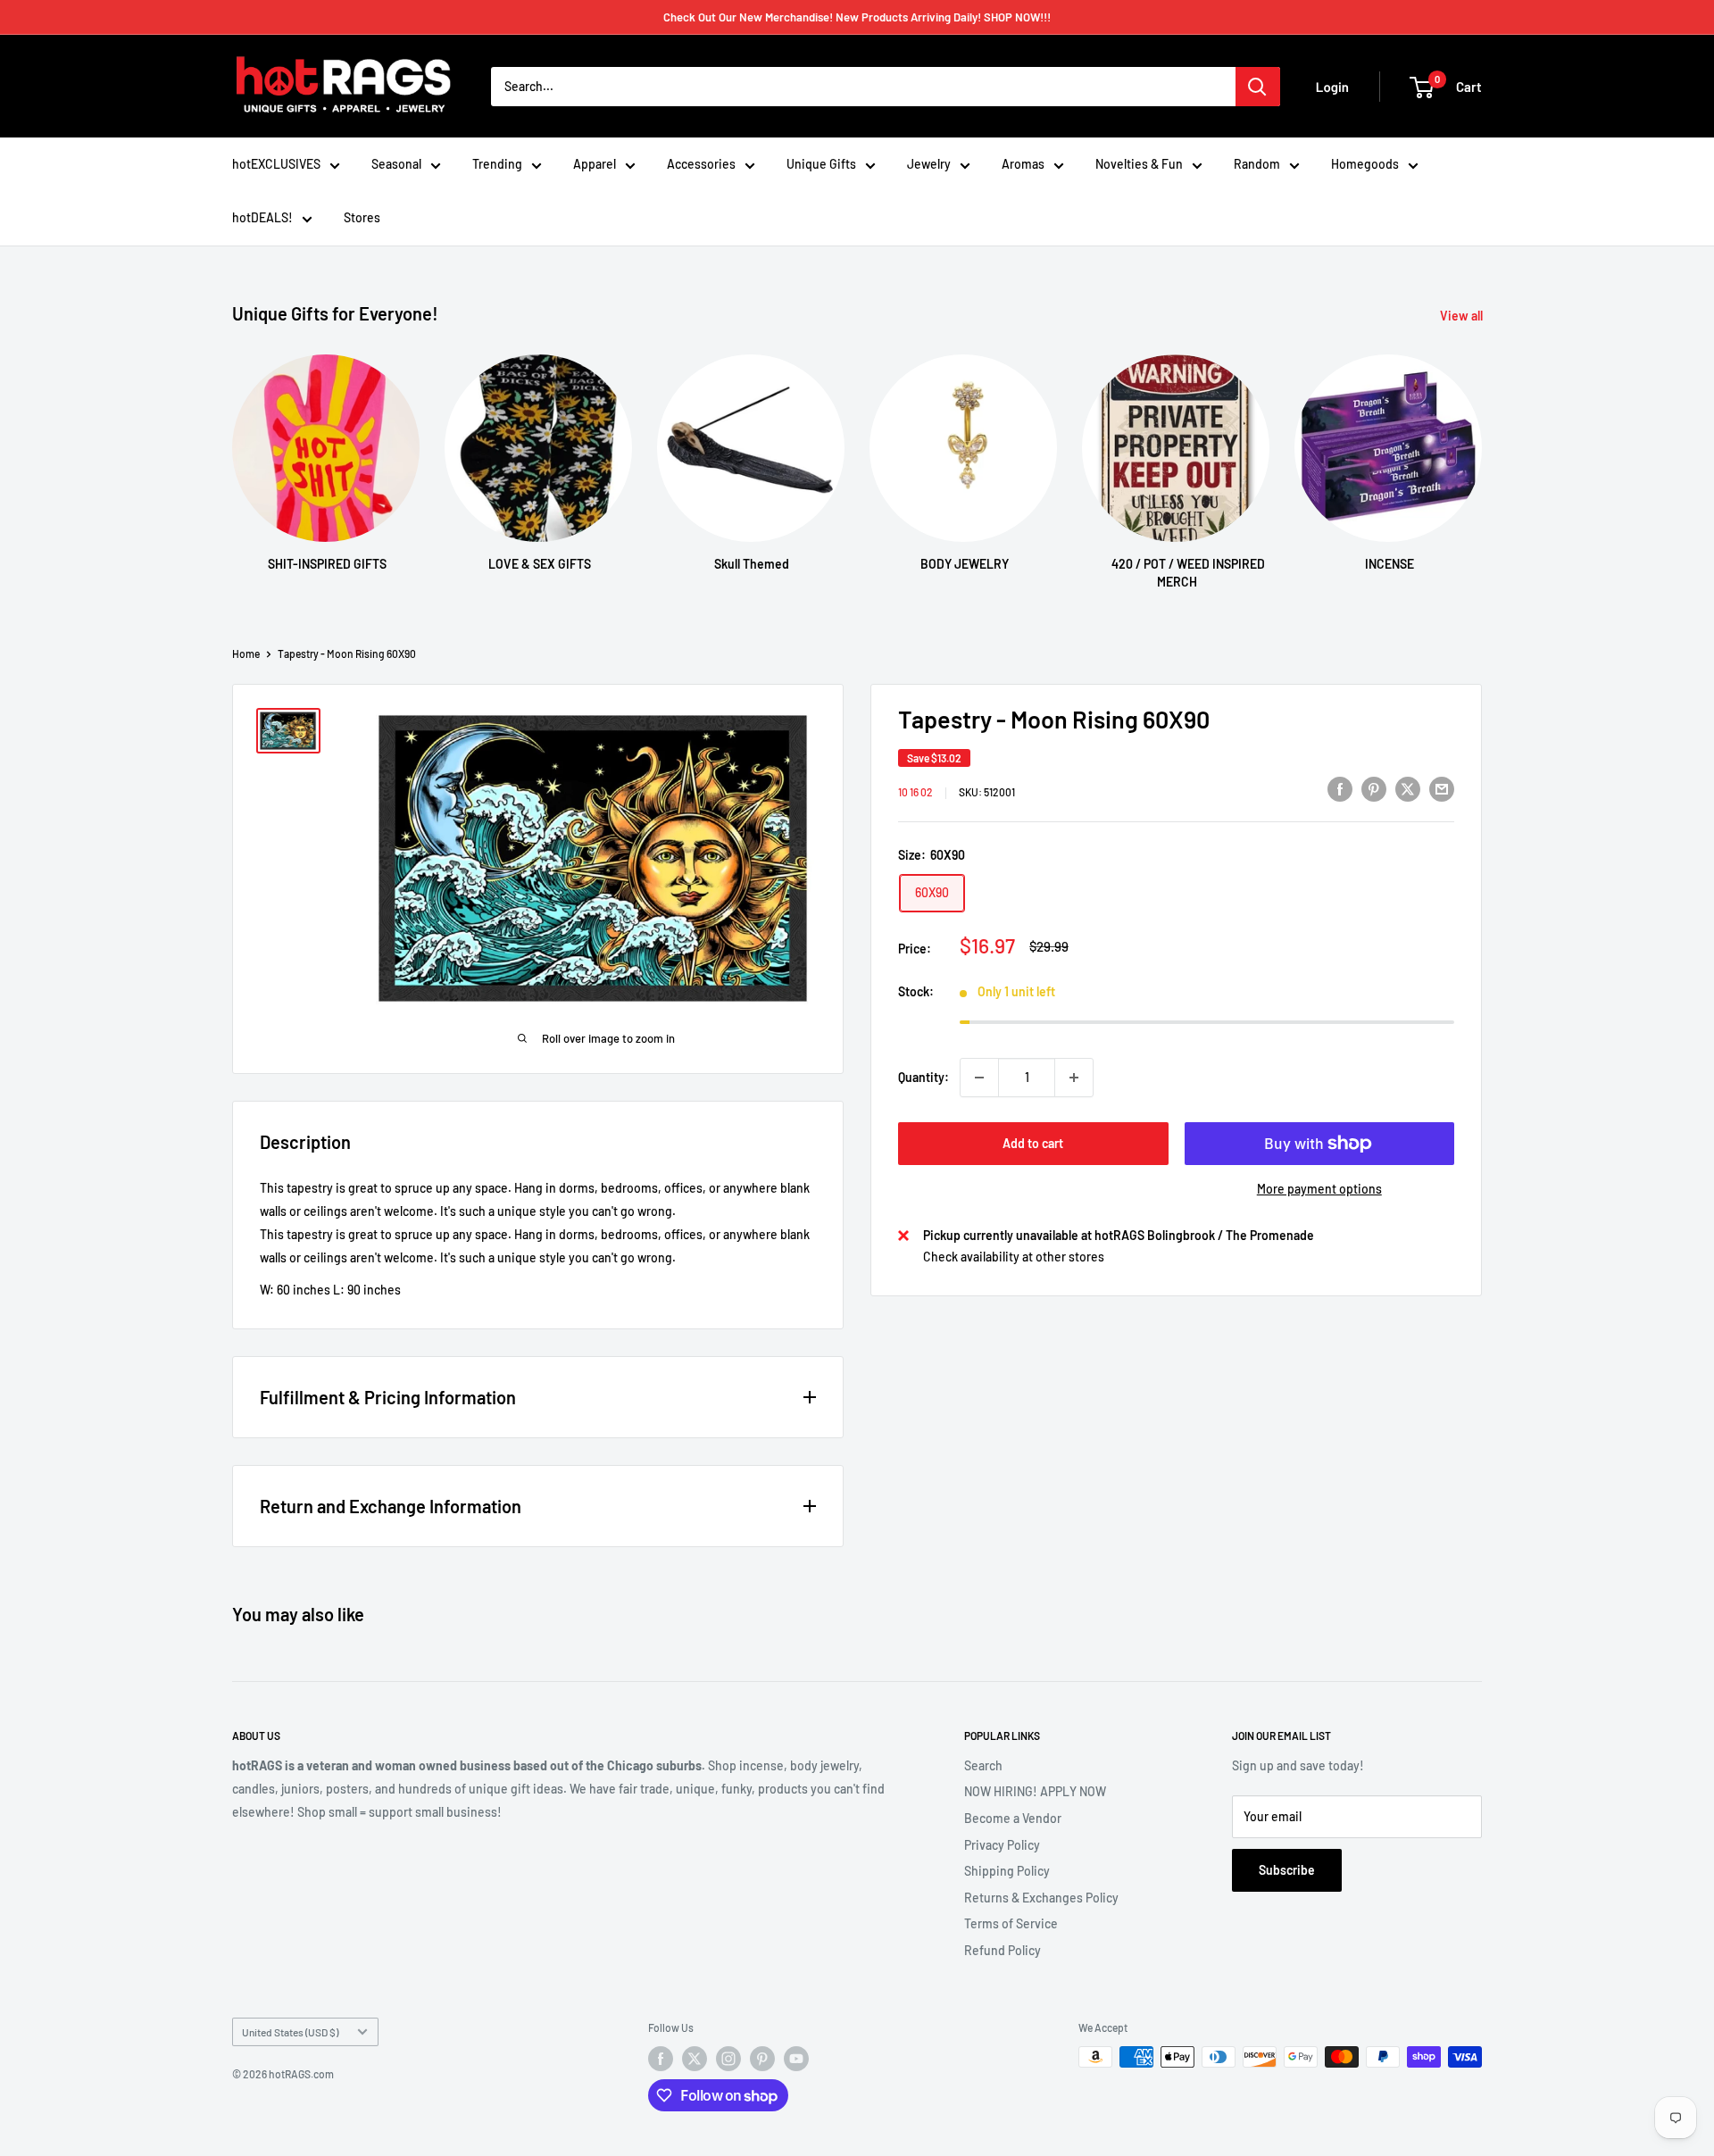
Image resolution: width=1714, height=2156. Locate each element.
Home (246, 653)
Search (983, 1765)
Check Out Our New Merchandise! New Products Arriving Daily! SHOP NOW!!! (857, 17)
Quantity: (924, 1077)
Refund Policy (1003, 1950)
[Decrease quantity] (979, 1078)
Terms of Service (1011, 1923)
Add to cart (1033, 1143)
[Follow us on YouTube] (796, 2059)
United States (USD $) (290, 2032)
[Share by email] (1442, 789)
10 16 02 (915, 792)
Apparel (595, 164)
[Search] (1258, 87)
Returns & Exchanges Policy (1041, 1898)
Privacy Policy (1002, 1845)
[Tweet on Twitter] (1408, 789)
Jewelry (929, 164)
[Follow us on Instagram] (728, 2059)
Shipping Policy (1007, 1871)
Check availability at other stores (1014, 1257)
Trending (497, 164)
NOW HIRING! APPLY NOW (1035, 1791)
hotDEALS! (262, 217)
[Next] (1481, 455)
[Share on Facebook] (1340, 789)
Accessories (701, 164)
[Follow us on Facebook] (661, 2059)
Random (1257, 164)
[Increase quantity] (1074, 1078)
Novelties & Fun (1139, 164)
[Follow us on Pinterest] (762, 2059)
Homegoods (1365, 164)
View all (1463, 316)
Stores (362, 217)
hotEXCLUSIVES (276, 164)
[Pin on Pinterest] (1374, 789)
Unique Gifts (821, 164)
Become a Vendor (1013, 1818)
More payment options (1319, 1189)
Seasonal (396, 164)
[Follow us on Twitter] (695, 2059)
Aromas (1023, 164)
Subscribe (1287, 1870)
